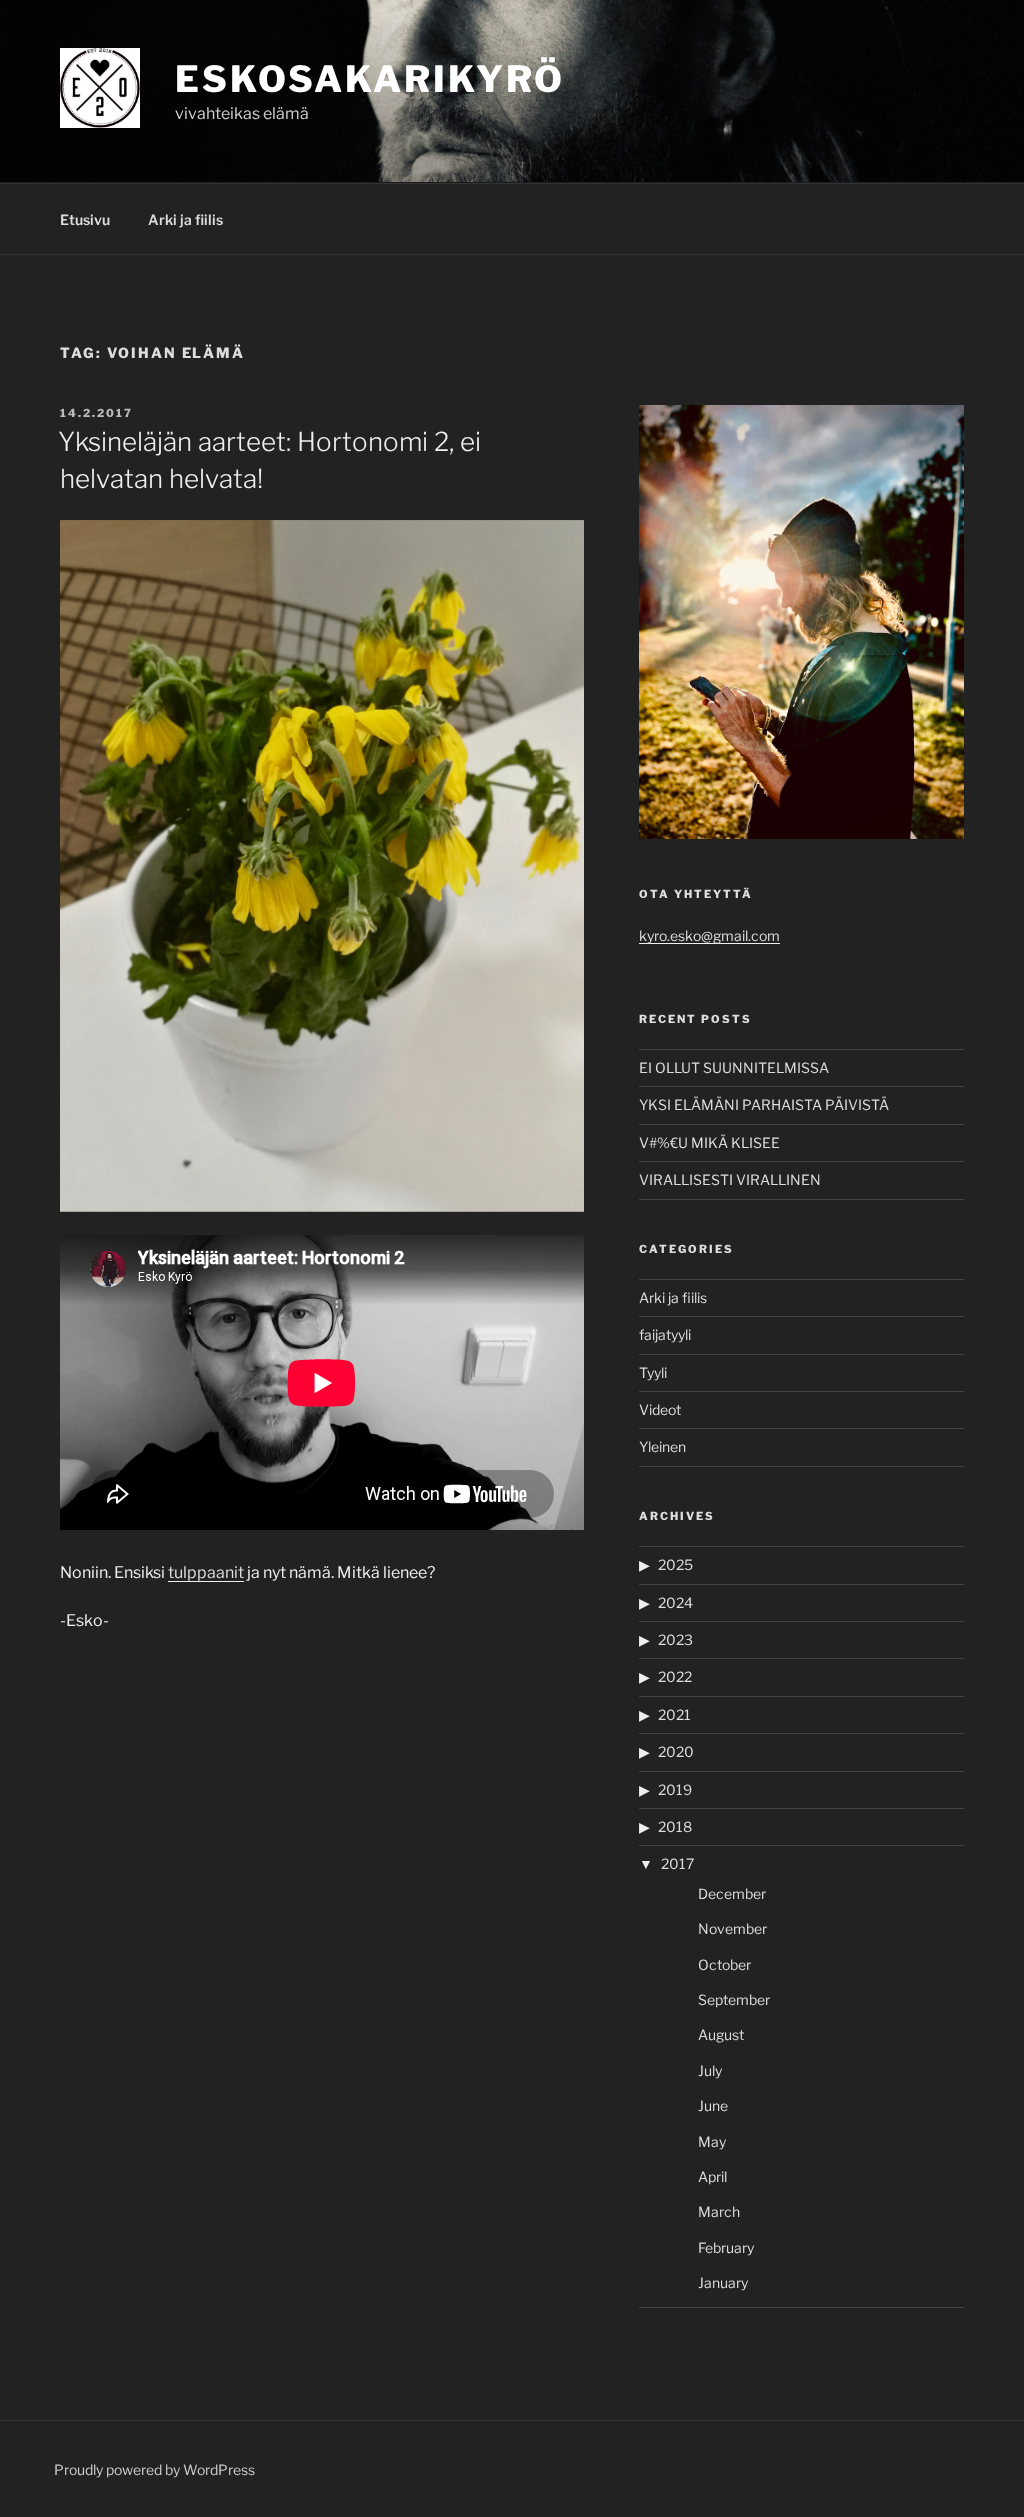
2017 (677, 1863)
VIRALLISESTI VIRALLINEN (730, 1179)
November (732, 1928)
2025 (675, 1564)
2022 (675, 1676)
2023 (675, 1639)
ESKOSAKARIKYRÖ (370, 79)
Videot (660, 1409)
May (712, 2141)
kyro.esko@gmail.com (709, 935)
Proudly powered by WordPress (154, 2469)
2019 (675, 1789)
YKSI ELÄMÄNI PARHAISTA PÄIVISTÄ (764, 1104)
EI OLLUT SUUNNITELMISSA (734, 1067)
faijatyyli (665, 1334)
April (712, 2176)
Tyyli (653, 1372)
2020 (676, 1751)
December (732, 1893)
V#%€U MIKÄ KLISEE (709, 1142)
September (734, 1999)
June (713, 2105)
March (719, 2211)
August (721, 2034)
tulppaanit (206, 1572)
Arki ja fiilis (185, 219)
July (710, 2070)
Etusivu (85, 219)
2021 (674, 1714)
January (723, 2282)
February (726, 2247)
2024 (675, 1602)
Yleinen (662, 1446)
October (724, 1964)
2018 (675, 1826)
